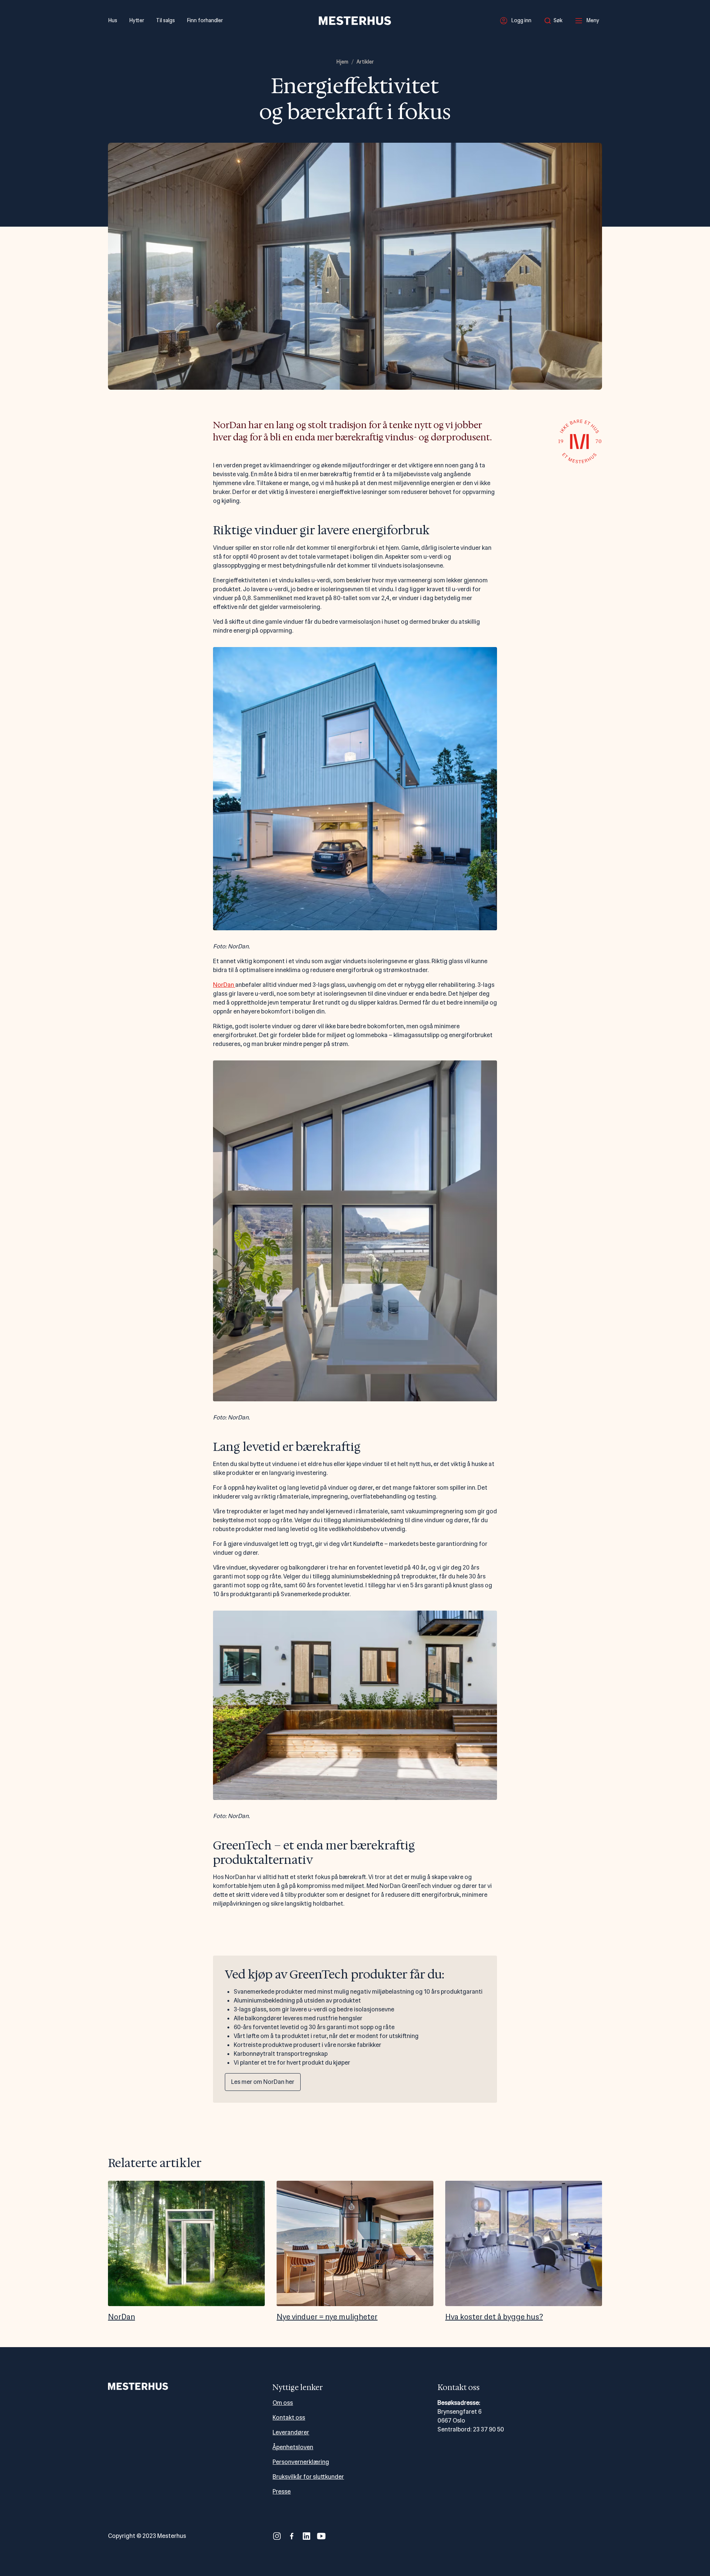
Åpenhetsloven (293, 2447)
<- (107, 2251)
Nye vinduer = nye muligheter (327, 2317)
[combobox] (555, 21)
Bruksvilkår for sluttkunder (308, 2477)
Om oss (283, 2403)
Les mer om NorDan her (263, 2082)
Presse (282, 2492)
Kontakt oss (289, 2418)
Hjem (342, 62)
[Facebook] (292, 2536)
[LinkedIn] (307, 2536)
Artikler (365, 62)
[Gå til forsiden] (355, 21)
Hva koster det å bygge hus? (494, 2317)
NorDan (224, 985)
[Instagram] (277, 2536)
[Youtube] (321, 2536)
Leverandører (291, 2432)
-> (603, 2251)
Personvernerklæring (301, 2462)
